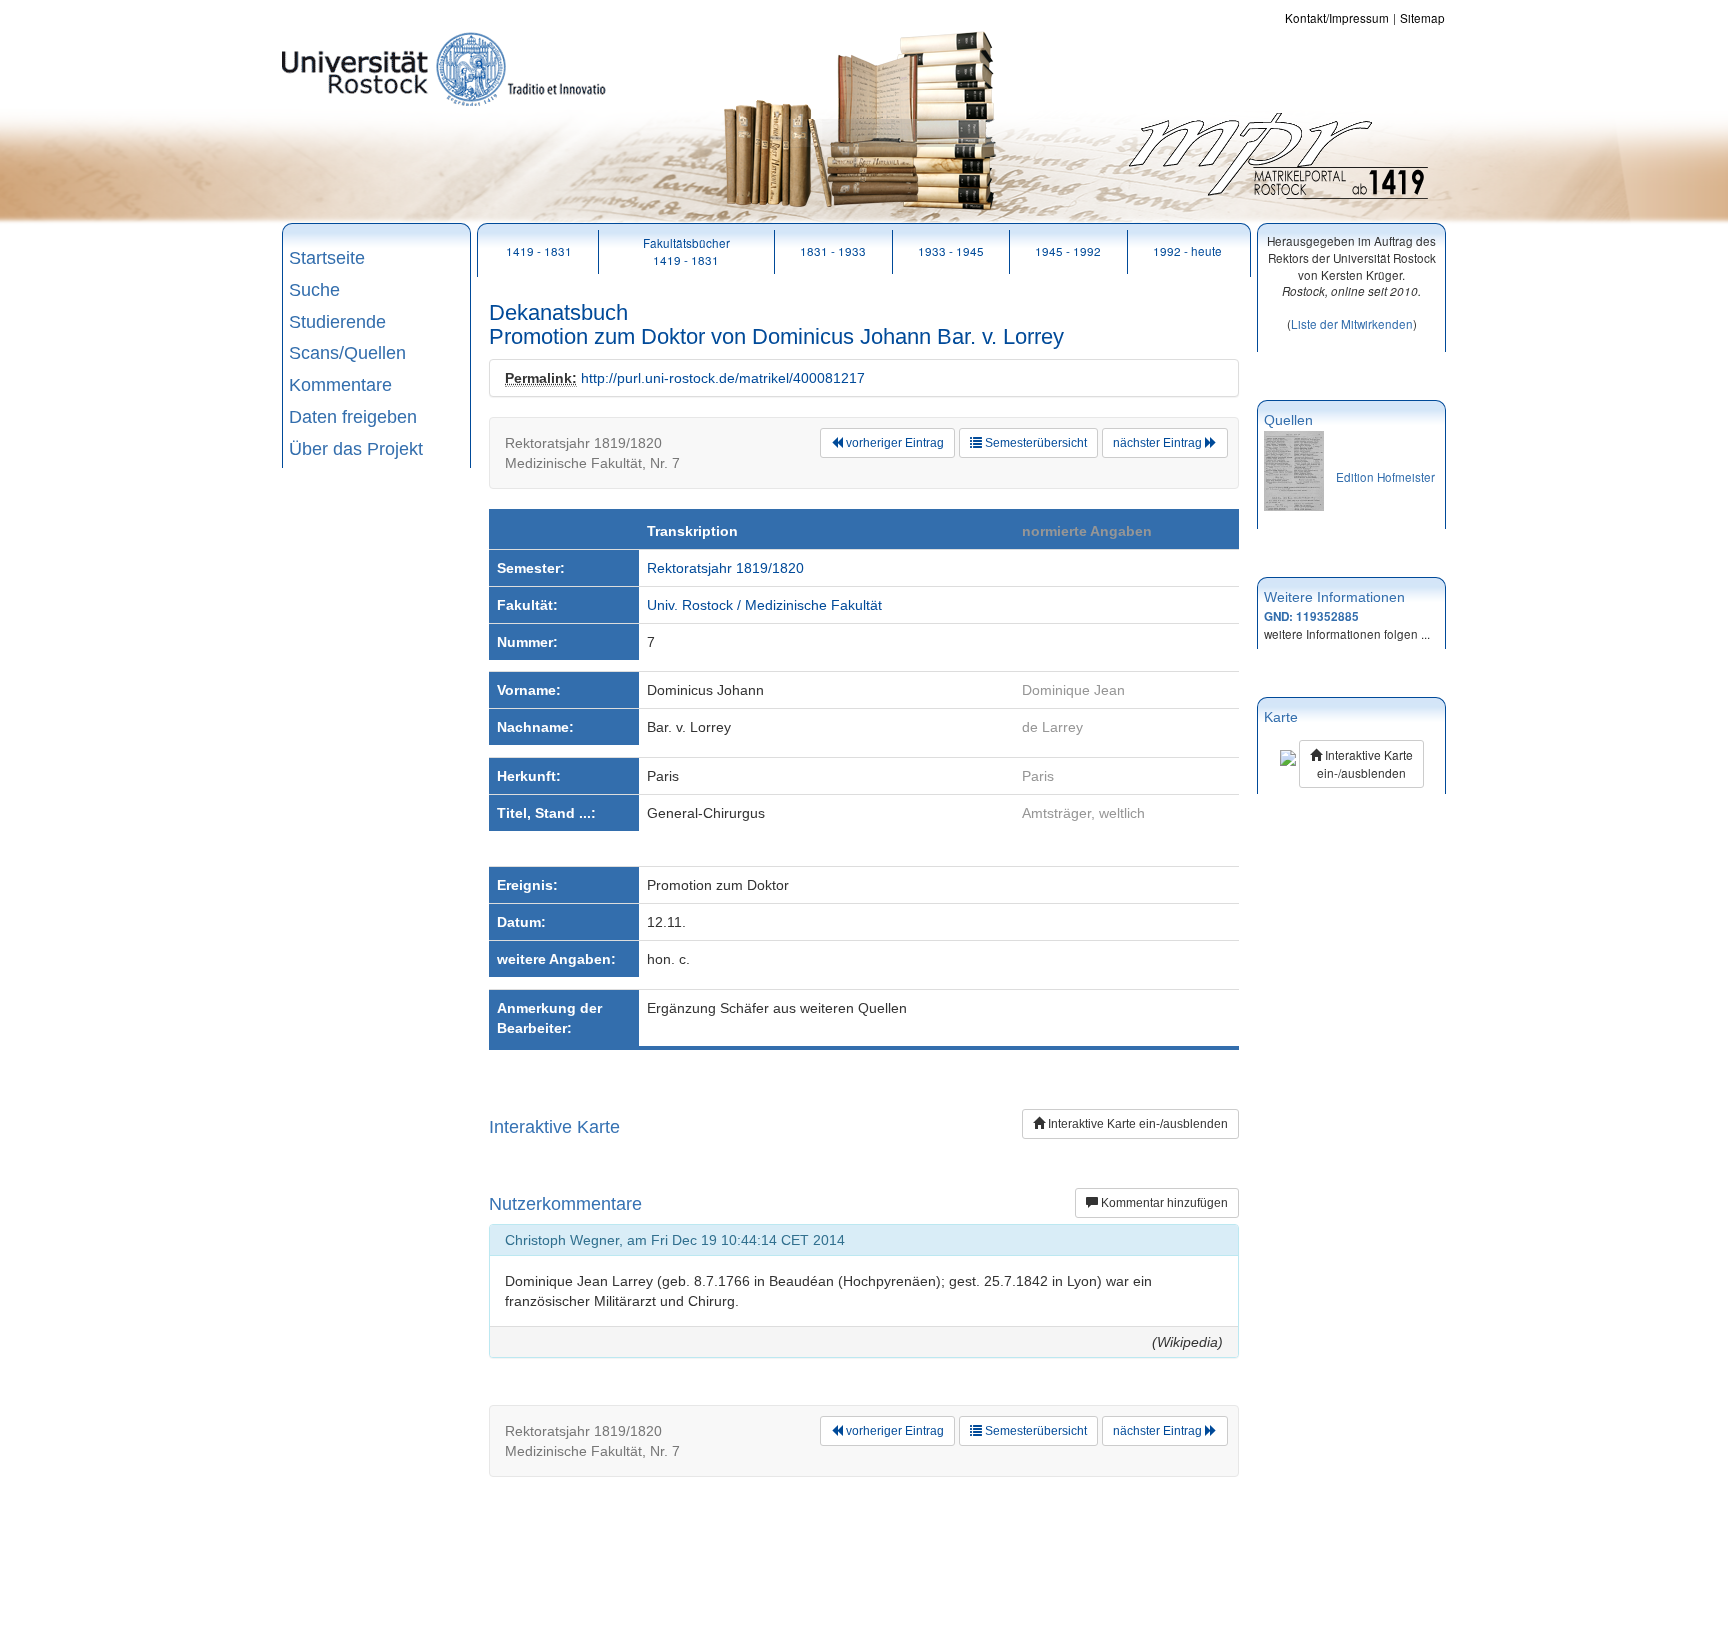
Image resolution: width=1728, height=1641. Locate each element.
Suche (314, 290)
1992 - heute (1187, 250)
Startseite (327, 258)
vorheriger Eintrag (893, 443)
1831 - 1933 (833, 250)
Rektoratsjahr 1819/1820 (725, 568)
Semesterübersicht (1034, 443)
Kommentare (340, 385)
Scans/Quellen (347, 353)
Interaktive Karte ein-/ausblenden (1136, 1124)
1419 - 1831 (539, 250)
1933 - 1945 (951, 250)
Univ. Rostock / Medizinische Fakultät (764, 605)
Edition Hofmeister (1385, 476)
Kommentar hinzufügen (1163, 1203)
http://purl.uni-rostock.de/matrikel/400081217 (723, 378)
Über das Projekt (356, 449)
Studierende (337, 322)
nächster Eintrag (1159, 443)
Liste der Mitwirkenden (1352, 323)
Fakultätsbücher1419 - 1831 (686, 251)
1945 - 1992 (1068, 250)
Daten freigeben (353, 417)
